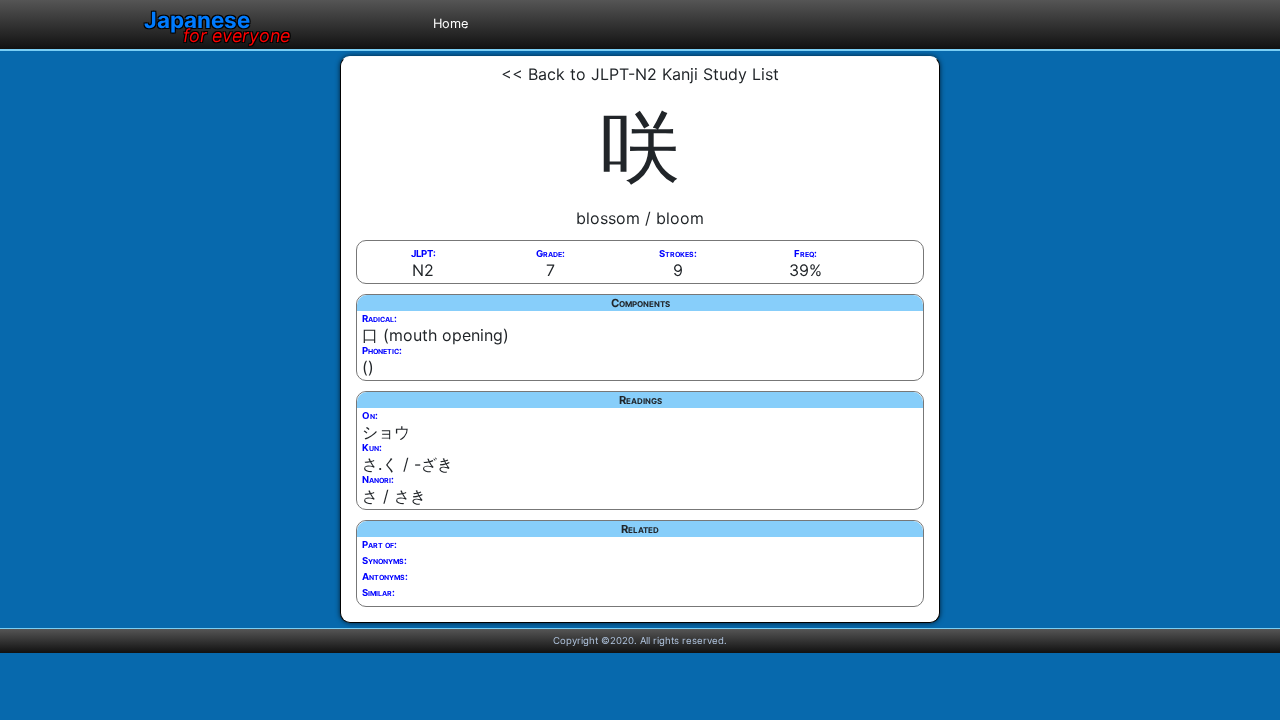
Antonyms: (385, 576)
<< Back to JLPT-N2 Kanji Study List (640, 74)
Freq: (805, 253)
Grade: (550, 253)
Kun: (372, 447)
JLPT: (423, 253)
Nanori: (378, 479)
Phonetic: (382, 350)
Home (450, 23)
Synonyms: (384, 560)
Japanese (217, 19)
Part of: (379, 544)
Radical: (379, 318)
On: (370, 415)
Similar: (378, 592)
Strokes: (678, 253)
